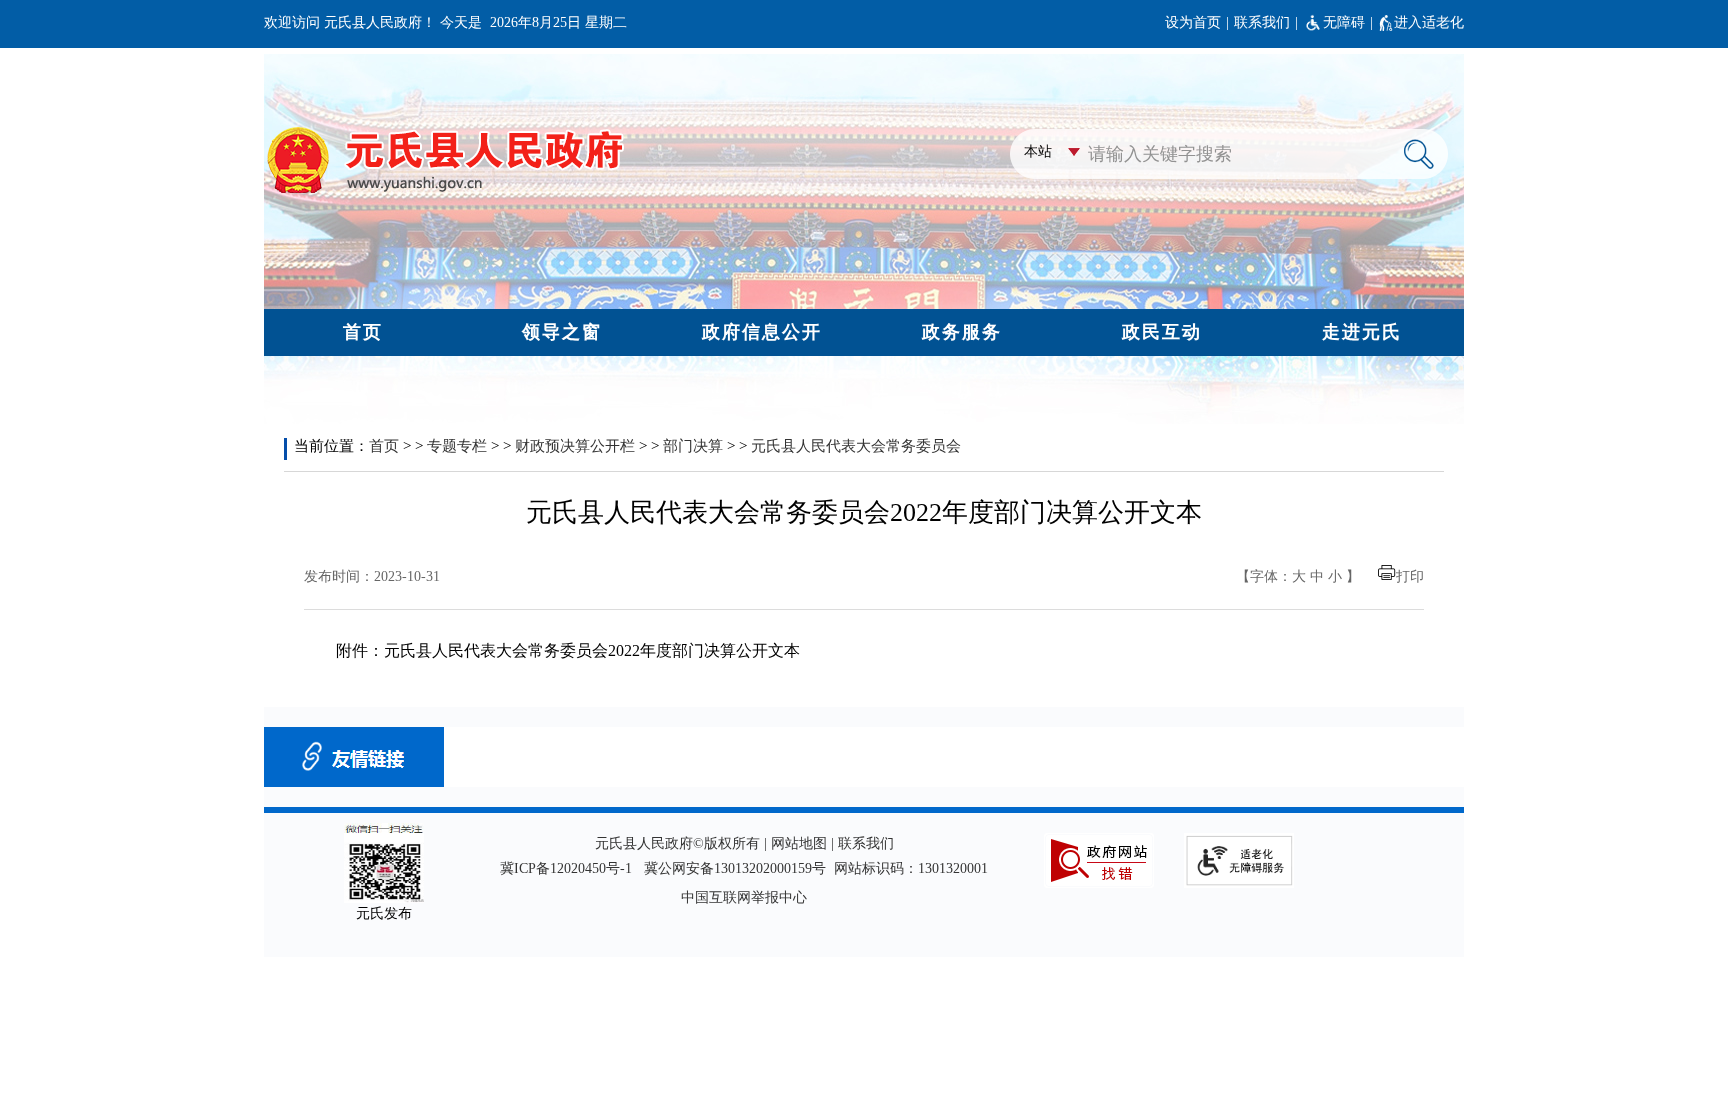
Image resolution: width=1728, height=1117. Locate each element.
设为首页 (1193, 22)
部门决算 (693, 446)
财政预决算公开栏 (575, 446)
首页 (384, 446)
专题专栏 (457, 446)
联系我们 (1262, 22)
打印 (1410, 576)
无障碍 (1344, 22)
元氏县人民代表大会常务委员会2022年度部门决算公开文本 (592, 650)
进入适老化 (1429, 22)
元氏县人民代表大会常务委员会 (856, 446)
